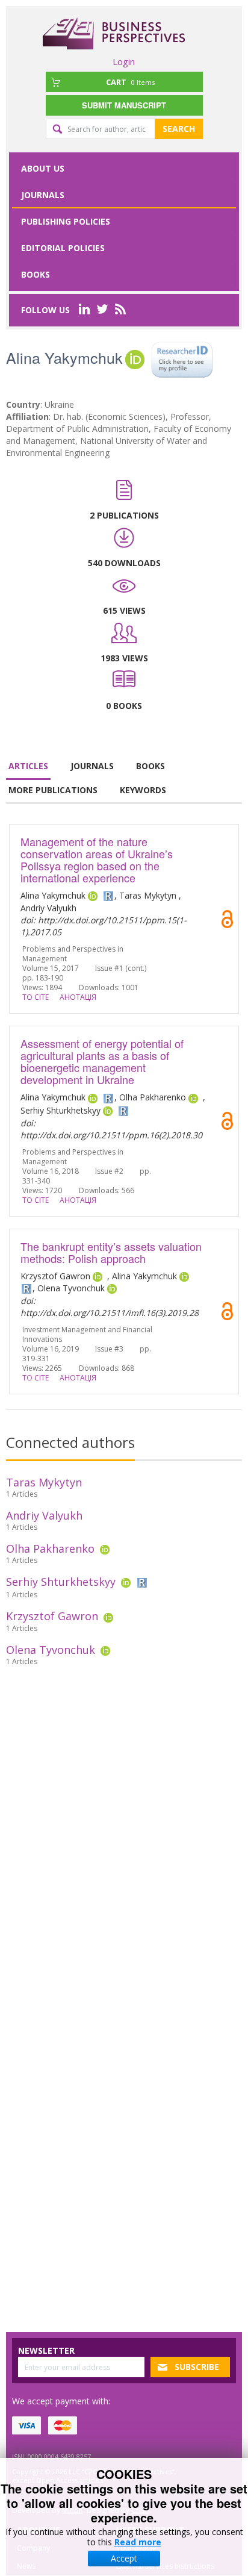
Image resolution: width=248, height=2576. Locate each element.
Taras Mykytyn (44, 1482)
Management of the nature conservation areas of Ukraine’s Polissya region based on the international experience (97, 859)
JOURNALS (92, 766)
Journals (43, 195)
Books (36, 274)
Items (130, 82)
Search (179, 129)
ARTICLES (28, 766)
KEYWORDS (143, 790)
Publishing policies (66, 221)
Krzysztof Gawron (52, 1616)
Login (124, 61)
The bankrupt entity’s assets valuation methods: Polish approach (111, 1252)
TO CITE (36, 997)
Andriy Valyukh (44, 1515)
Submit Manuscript (124, 105)
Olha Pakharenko (50, 1548)
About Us (43, 168)
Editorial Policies (63, 248)
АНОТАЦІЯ (78, 997)
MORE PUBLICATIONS (53, 790)
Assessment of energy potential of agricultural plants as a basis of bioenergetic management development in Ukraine (102, 1061)
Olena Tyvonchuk (51, 1650)
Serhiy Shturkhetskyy (61, 1582)
